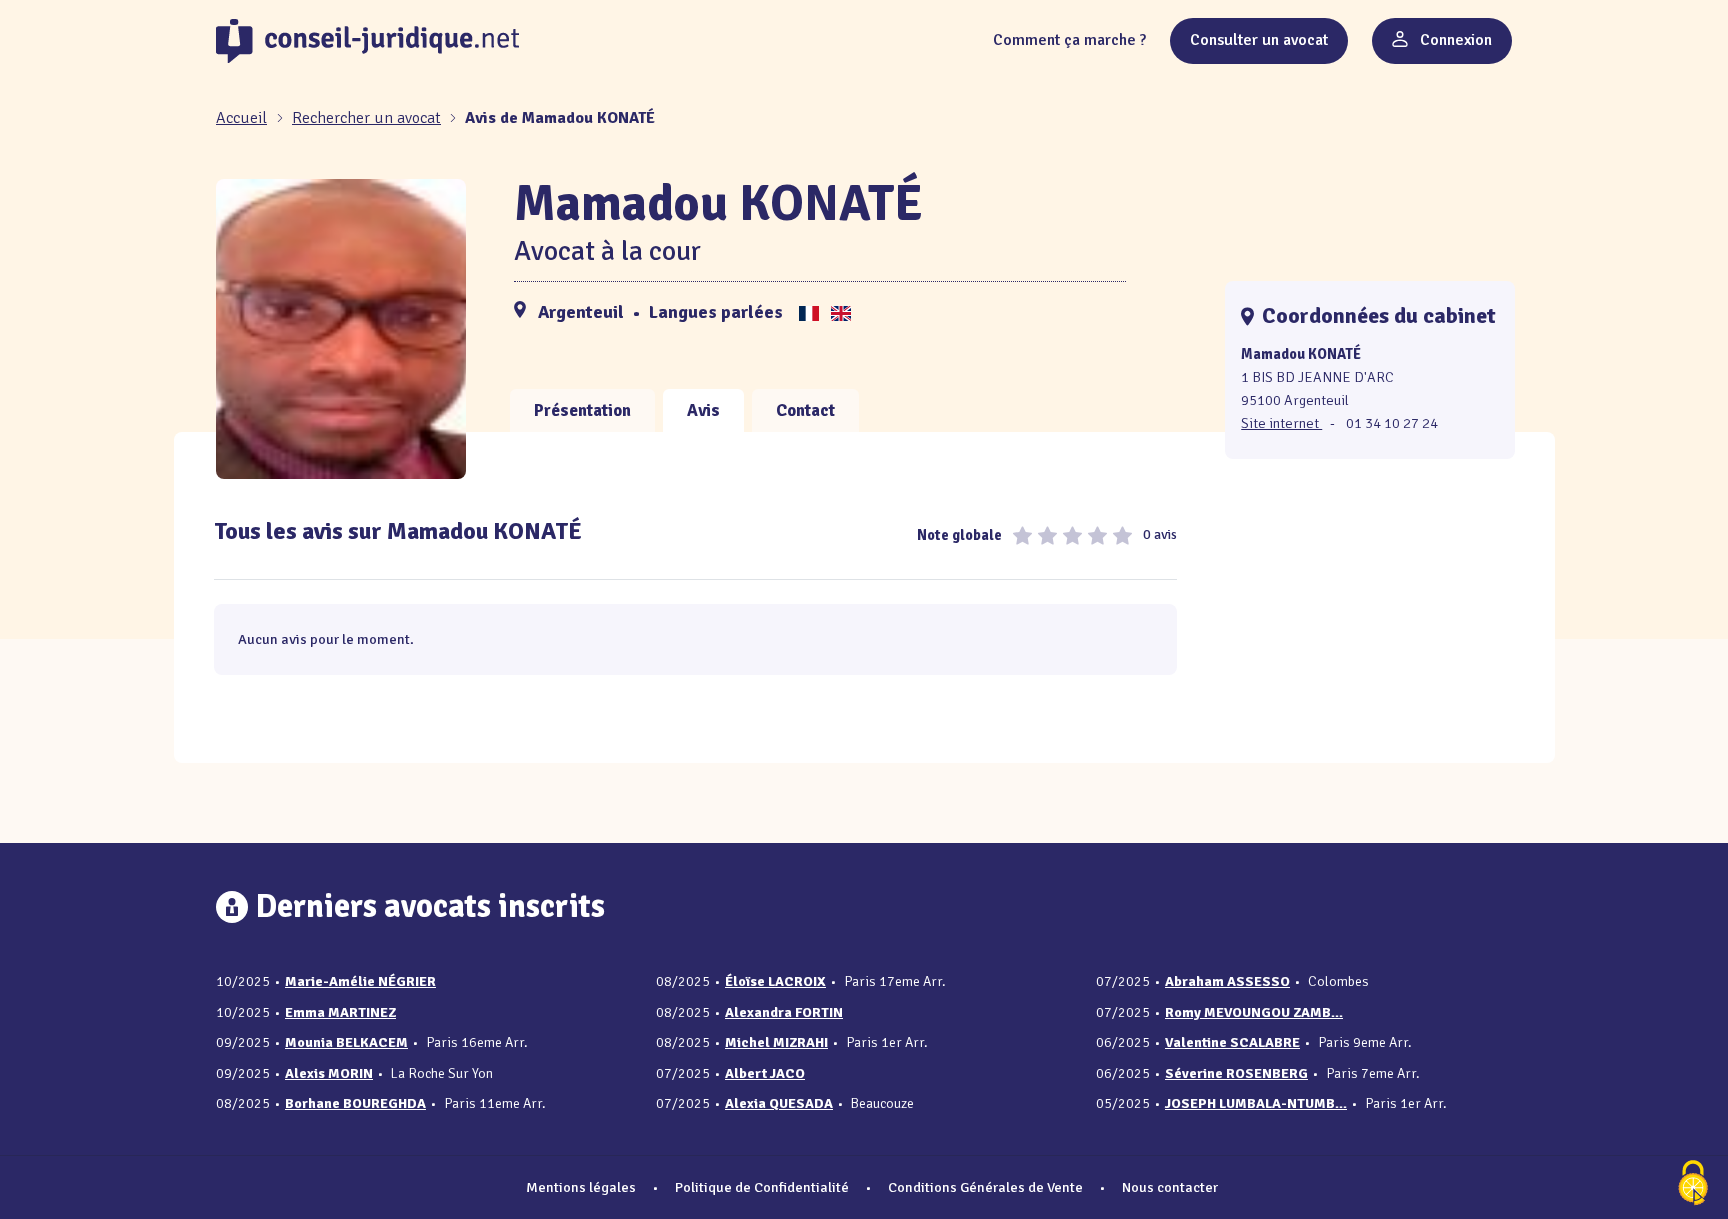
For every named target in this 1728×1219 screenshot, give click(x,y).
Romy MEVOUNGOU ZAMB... (1254, 1012)
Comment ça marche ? (1069, 40)
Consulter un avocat (1259, 40)
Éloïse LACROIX (775, 981)
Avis (703, 410)
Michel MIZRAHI (776, 1042)
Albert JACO (765, 1073)
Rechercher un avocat (366, 118)
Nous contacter (1170, 1187)
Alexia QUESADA (779, 1103)
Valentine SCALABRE (1232, 1042)
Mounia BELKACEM (346, 1042)
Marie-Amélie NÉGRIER (360, 981)
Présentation (582, 410)
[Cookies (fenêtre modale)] (1693, 1184)
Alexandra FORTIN (784, 1012)
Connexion (1454, 40)
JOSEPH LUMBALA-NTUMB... (1256, 1103)
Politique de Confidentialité (762, 1187)
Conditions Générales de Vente (985, 1187)
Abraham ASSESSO (1227, 981)
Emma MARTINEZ (340, 1012)
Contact (805, 410)
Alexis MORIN (329, 1073)
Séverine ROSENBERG (1236, 1073)
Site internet (1281, 423)
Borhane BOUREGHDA (355, 1103)
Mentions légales (581, 1187)
